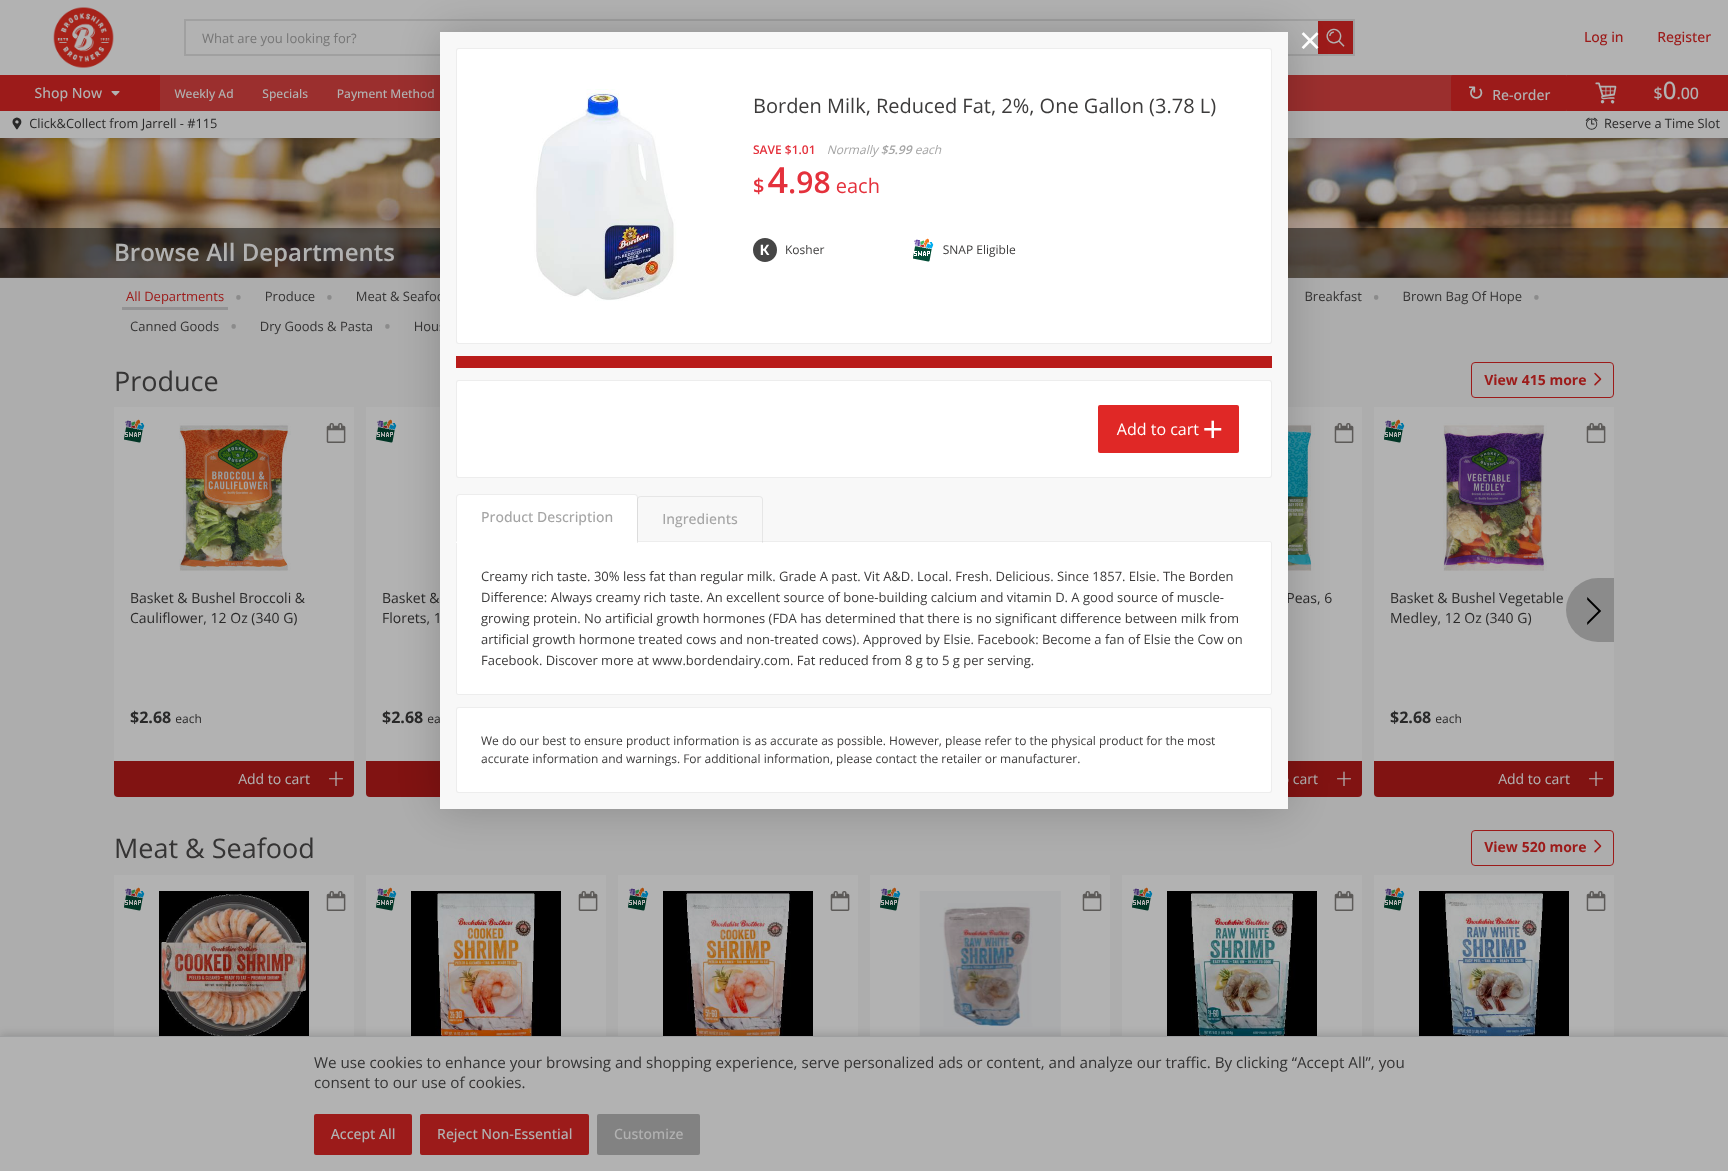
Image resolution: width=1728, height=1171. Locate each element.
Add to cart (1158, 429)
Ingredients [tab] (699, 519)
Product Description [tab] (547, 517)
